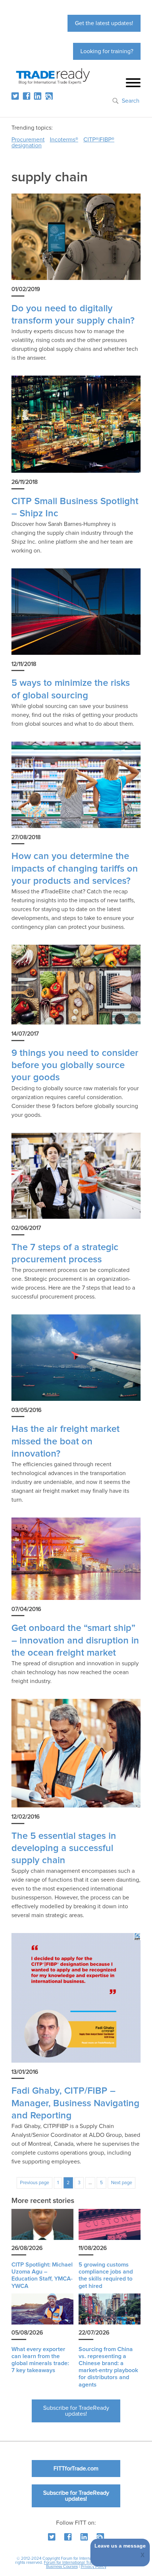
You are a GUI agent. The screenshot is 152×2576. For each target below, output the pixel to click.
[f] (27, 96)
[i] (49, 96)
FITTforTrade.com (76, 2469)
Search (131, 101)
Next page (122, 2183)
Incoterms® (64, 140)
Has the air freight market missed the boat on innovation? (65, 1441)
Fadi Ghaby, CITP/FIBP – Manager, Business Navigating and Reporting (75, 2103)
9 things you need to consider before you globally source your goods (75, 1065)
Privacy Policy (94, 2567)
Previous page (34, 2183)
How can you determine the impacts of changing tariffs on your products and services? (75, 869)
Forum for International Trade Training (78, 2563)
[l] (38, 96)
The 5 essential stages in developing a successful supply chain (64, 1848)
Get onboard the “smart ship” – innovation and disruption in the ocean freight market (75, 1641)
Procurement (28, 140)
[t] (15, 96)
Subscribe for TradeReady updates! (76, 2411)
